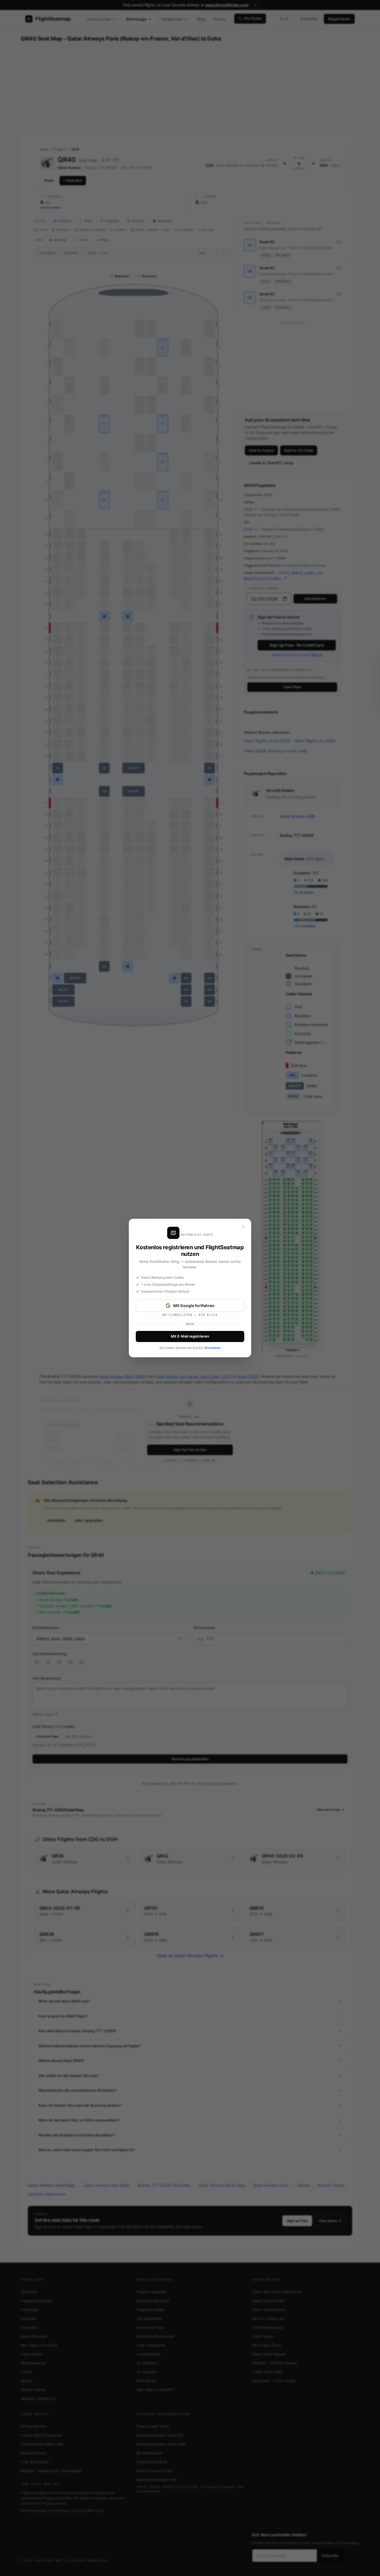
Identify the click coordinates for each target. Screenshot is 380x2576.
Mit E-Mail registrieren (190, 1336)
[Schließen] (243, 1227)
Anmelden (213, 1348)
